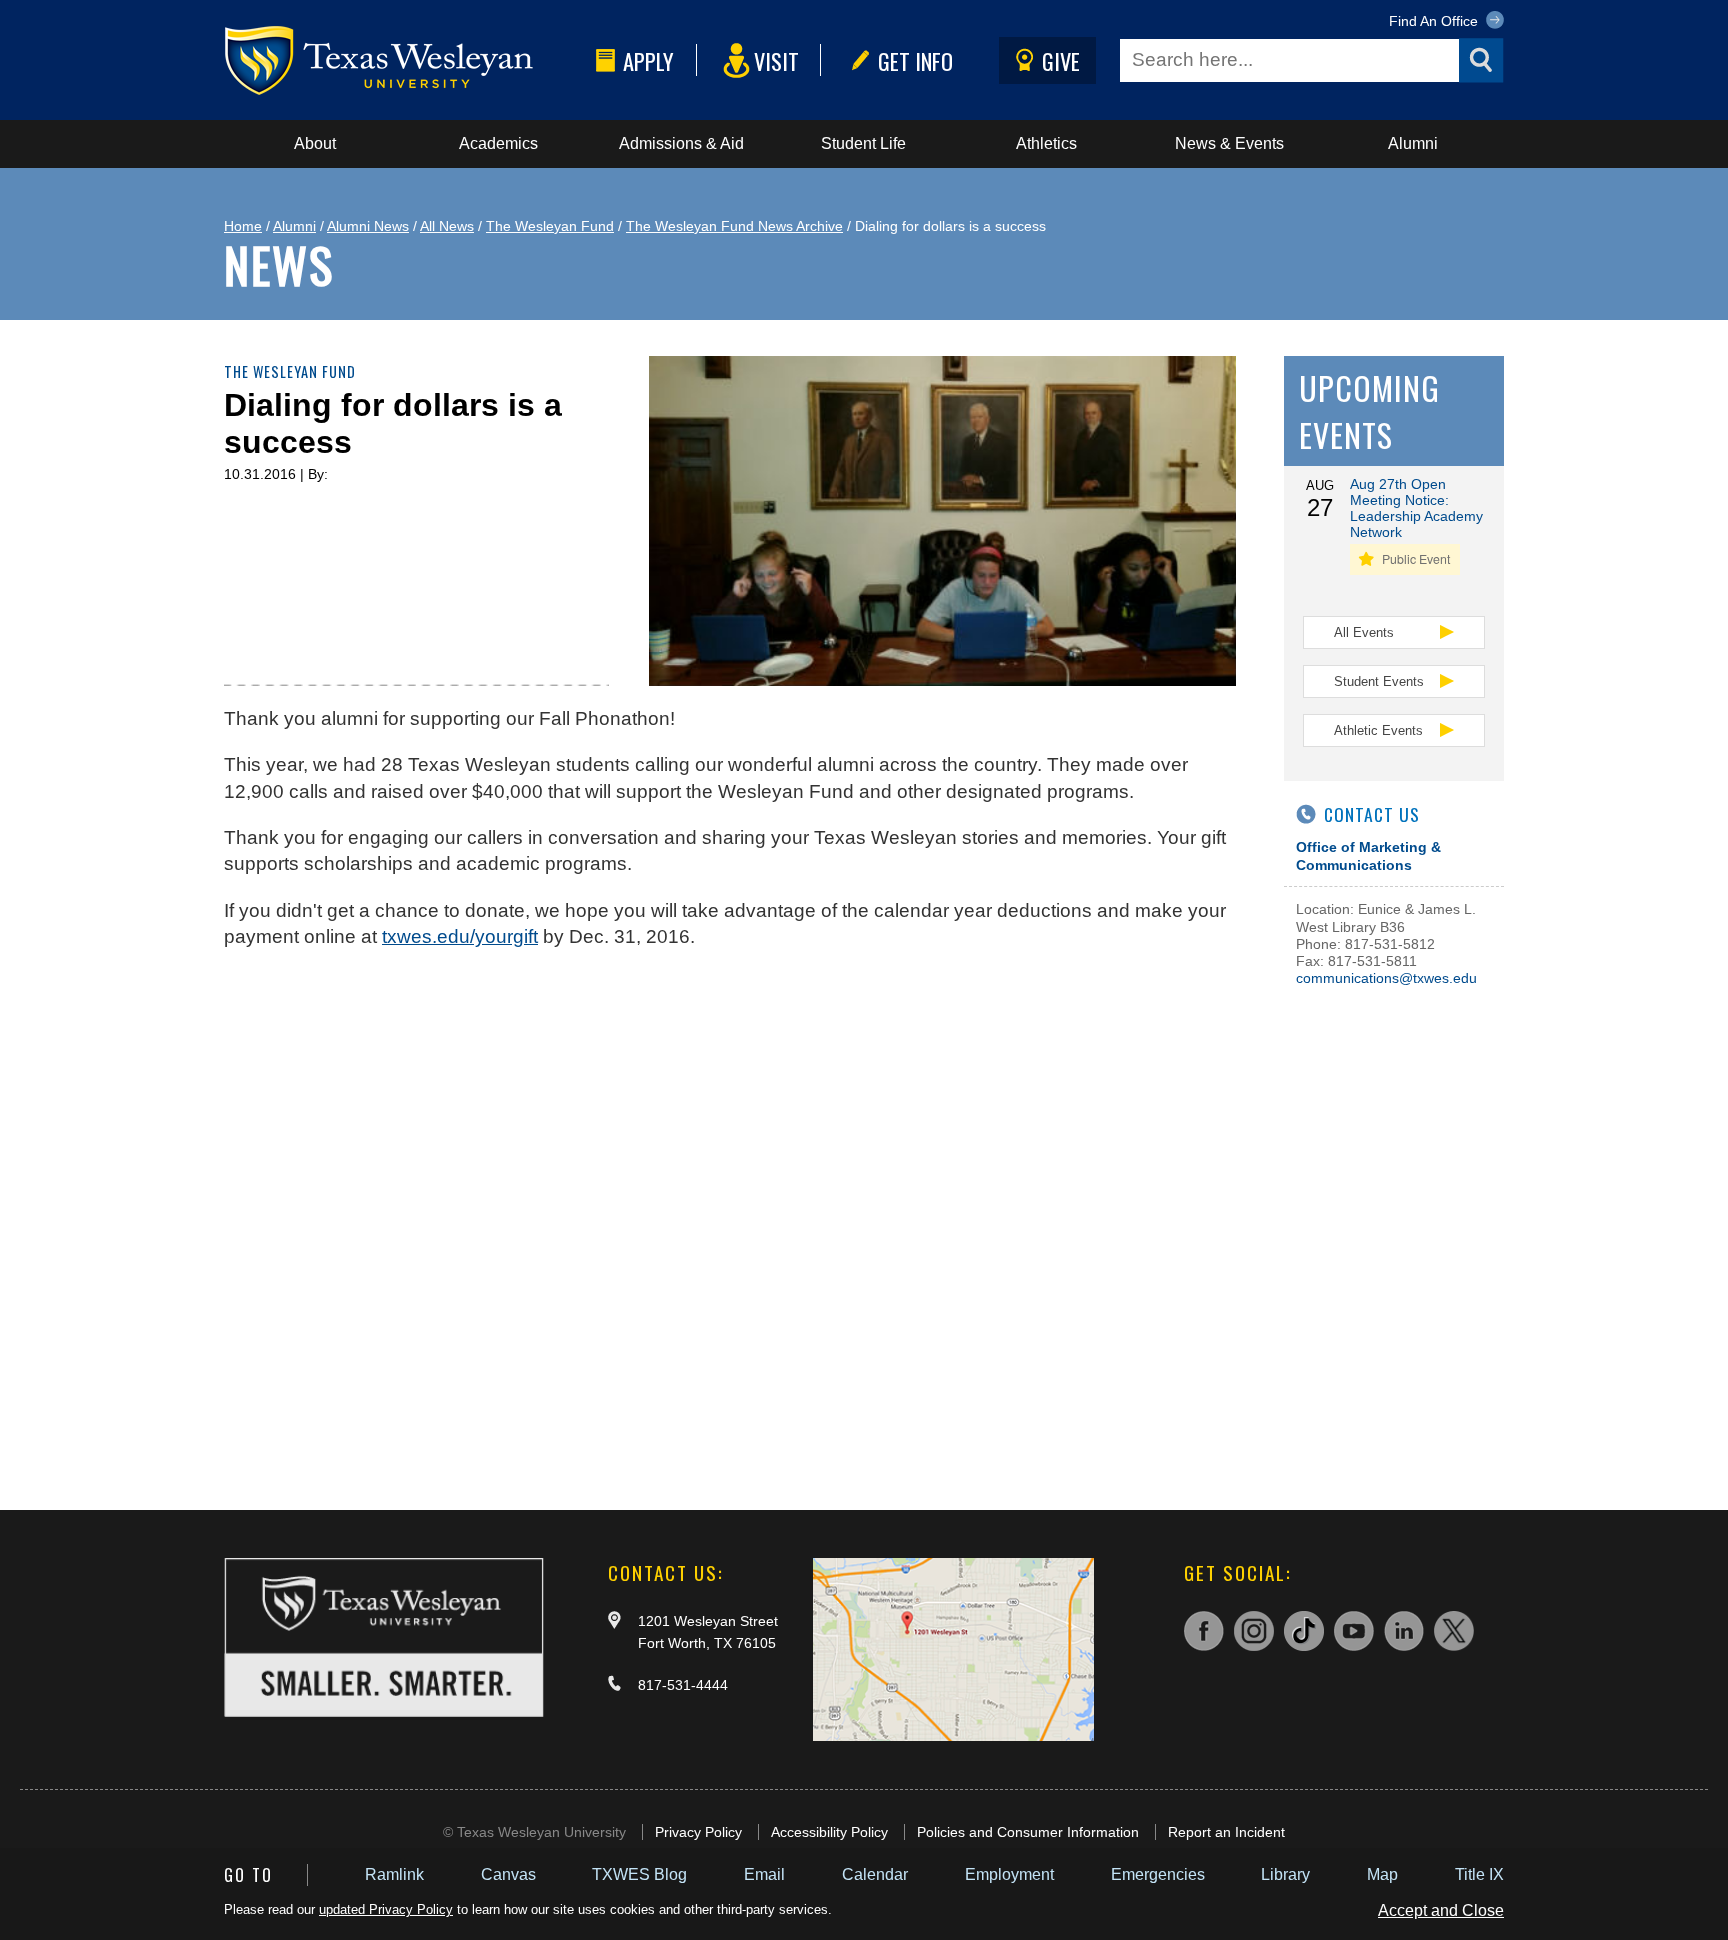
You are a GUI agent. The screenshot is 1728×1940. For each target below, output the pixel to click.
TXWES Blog (639, 1874)
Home (243, 226)
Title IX (1479, 1874)
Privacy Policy (698, 1832)
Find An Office (1435, 21)
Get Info (915, 60)
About (315, 143)
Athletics (1046, 143)
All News (447, 226)
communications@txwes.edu (1386, 978)
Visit (776, 60)
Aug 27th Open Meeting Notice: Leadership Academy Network (1416, 508)
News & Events (1229, 143)
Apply (648, 60)
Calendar (875, 1874)
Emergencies (1158, 1874)
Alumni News (368, 226)
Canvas (508, 1874)
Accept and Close (1441, 1910)
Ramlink (394, 1874)
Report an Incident (1226, 1832)
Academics (498, 143)
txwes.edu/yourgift (460, 936)
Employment (1009, 1874)
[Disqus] (730, 1220)
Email (764, 1874)
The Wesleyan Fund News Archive (734, 226)
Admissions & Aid (681, 143)
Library (1285, 1874)
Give (1061, 60)
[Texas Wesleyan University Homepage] (406, 60)
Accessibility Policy (829, 1832)
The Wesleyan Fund (550, 226)
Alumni (1413, 143)
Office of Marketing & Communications (1368, 855)
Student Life (863, 143)
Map (1382, 1874)
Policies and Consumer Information (1028, 1832)
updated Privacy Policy (386, 1909)
